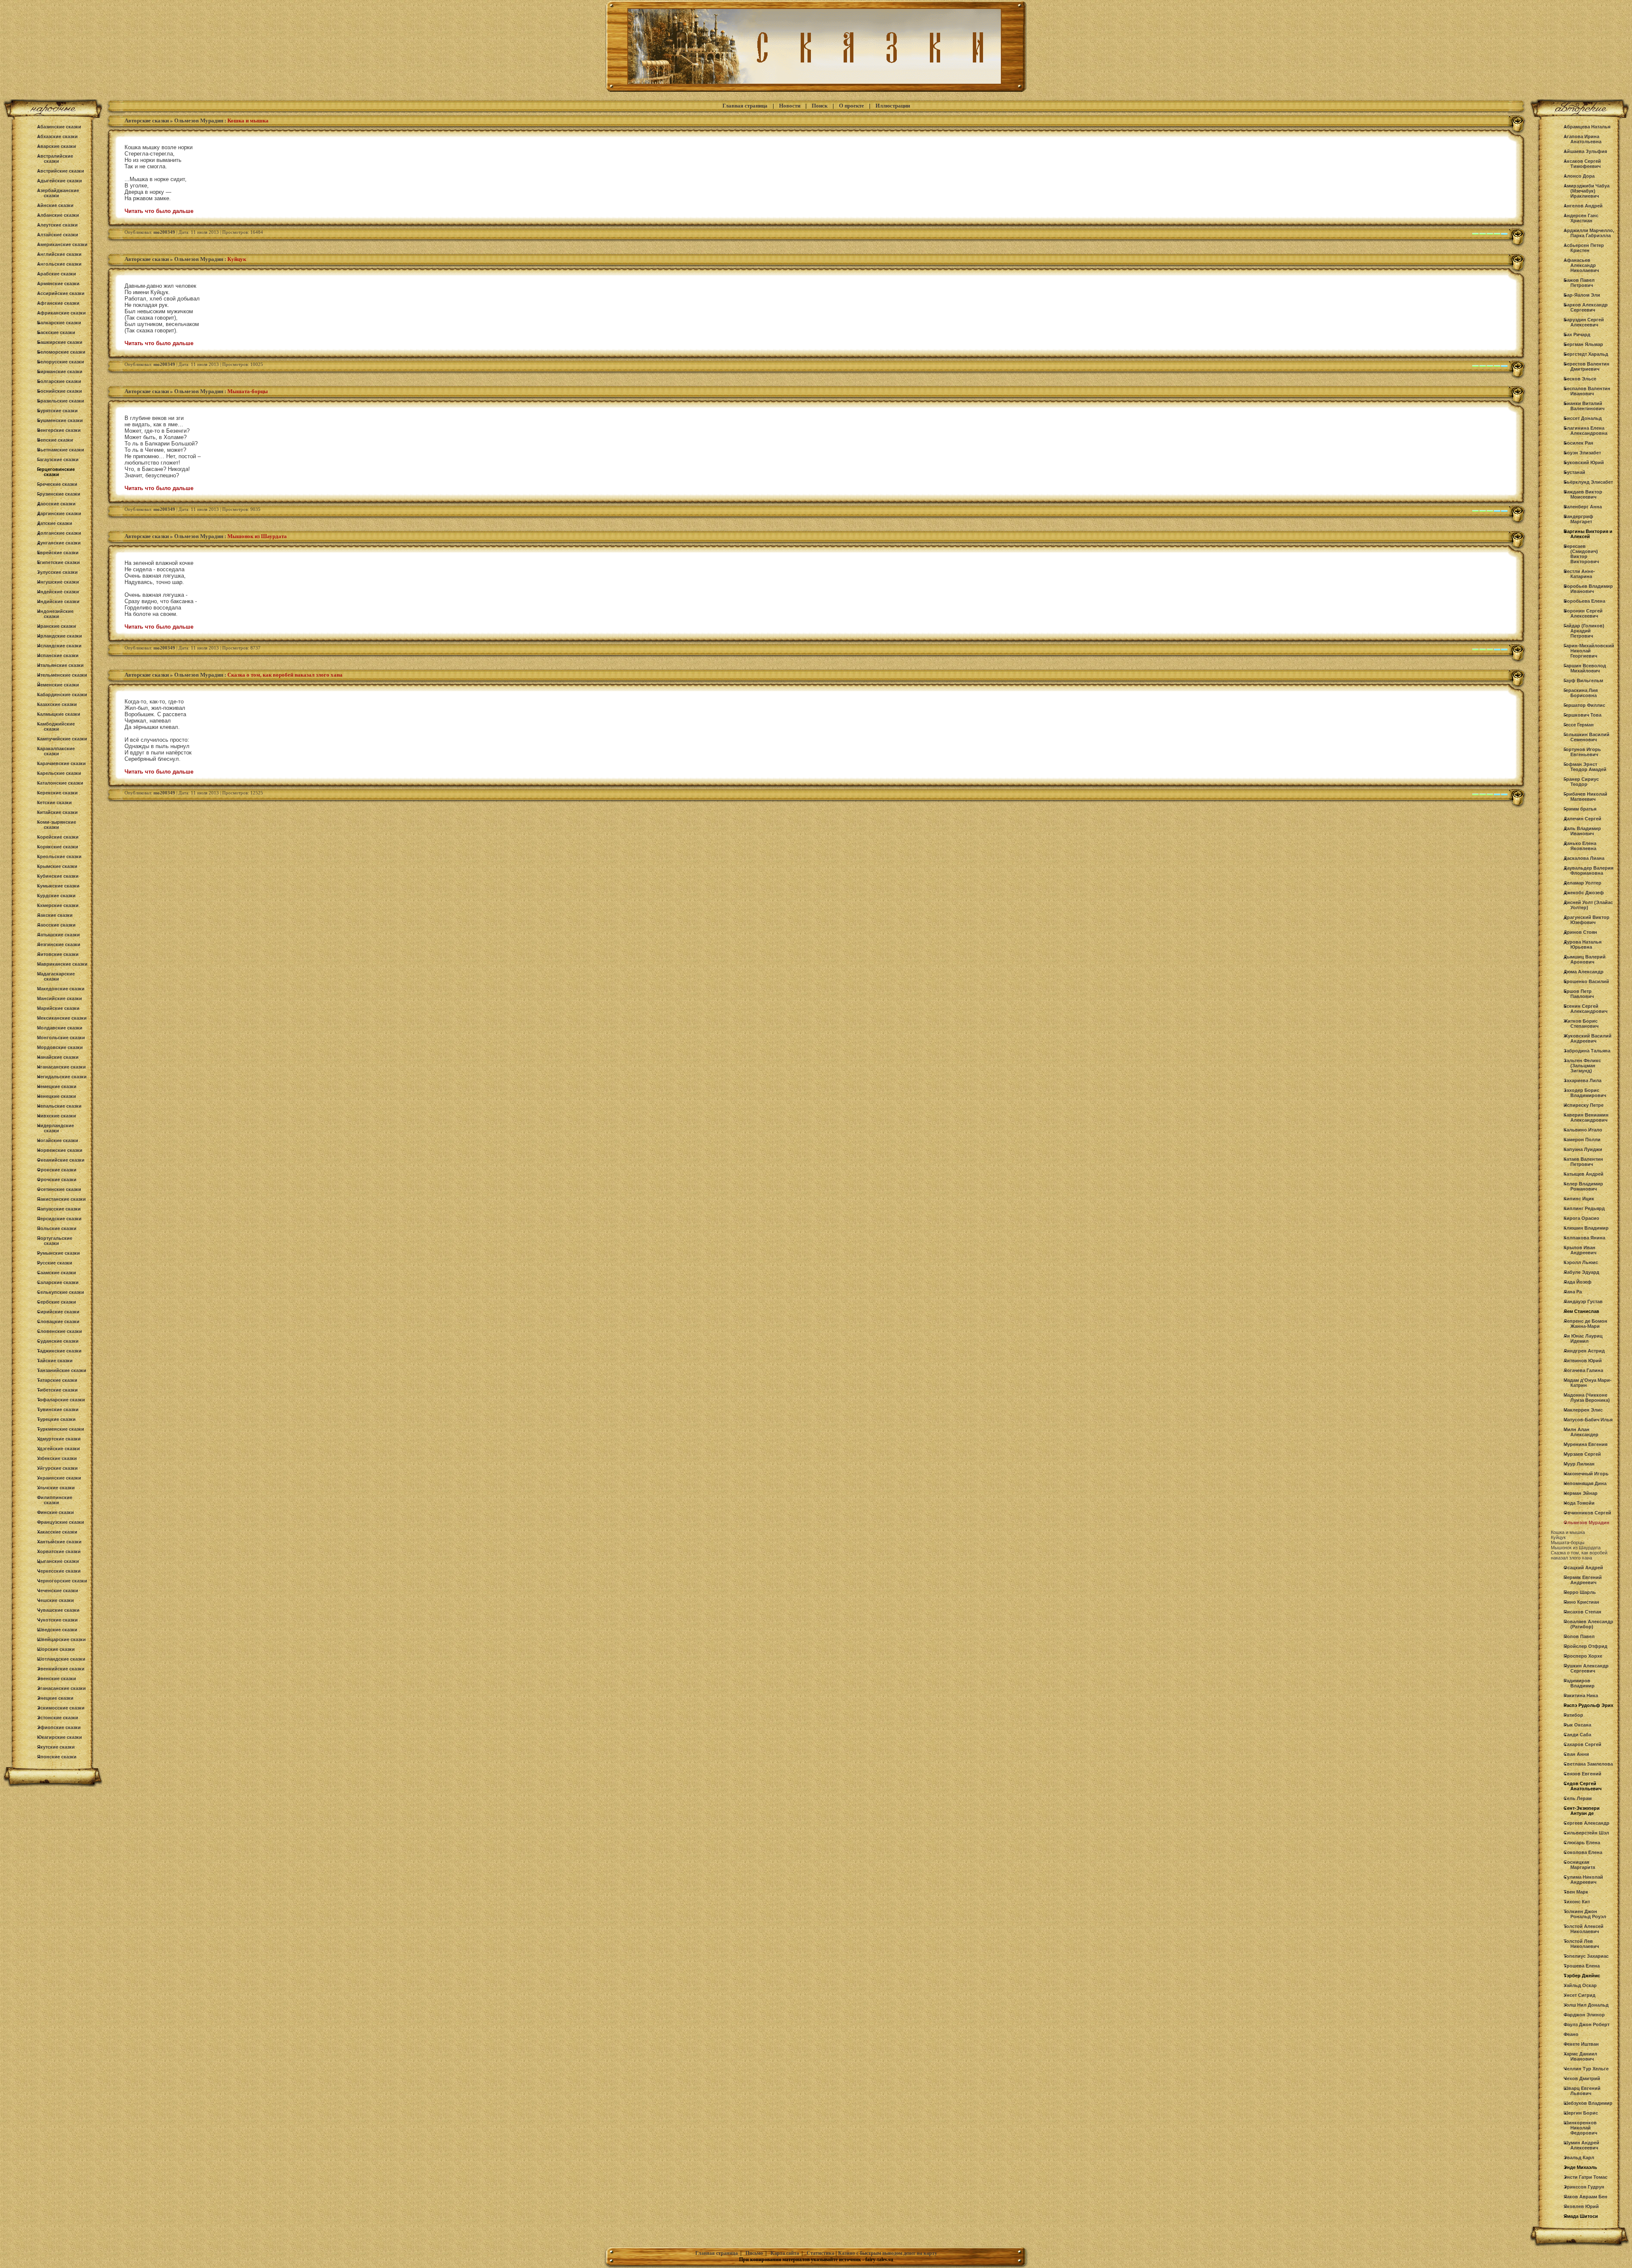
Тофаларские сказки (61, 1400)
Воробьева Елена (1584, 601)
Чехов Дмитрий (1582, 2078)
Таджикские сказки (59, 1351)
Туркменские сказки (61, 1429)
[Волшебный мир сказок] (816, 92)
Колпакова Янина (1584, 1238)
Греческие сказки (57, 484)
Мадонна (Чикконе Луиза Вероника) (1587, 1398)
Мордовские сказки (60, 1047)
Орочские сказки (57, 1179)
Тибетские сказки (57, 1390)
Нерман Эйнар (1581, 1493)
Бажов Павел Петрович (1579, 283)
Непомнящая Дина (1585, 1483)
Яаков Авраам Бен (1585, 2197)
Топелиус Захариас (1586, 1956)
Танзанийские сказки (62, 1370)
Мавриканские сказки (62, 964)
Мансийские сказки (59, 998)
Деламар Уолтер (1582, 883)
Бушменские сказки (60, 420)
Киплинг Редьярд (1584, 1208)
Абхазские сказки (57, 136)
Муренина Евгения (1585, 1444)
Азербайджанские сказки (58, 193)
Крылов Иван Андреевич (1580, 1250)
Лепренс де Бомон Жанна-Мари (1585, 1324)
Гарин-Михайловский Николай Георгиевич (1589, 651)
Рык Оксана (1577, 1725)
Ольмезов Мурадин (199, 120)
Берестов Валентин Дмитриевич (1587, 366)
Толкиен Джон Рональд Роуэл (1585, 1914)
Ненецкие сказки (57, 1096)
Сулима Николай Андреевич (1583, 1880)
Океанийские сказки (61, 1160)
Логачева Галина (1583, 1370)
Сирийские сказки (58, 1312)
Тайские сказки (55, 1361)
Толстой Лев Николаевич (1581, 1944)
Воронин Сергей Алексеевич (1583, 613)
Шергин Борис (1581, 2113)
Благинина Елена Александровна (1585, 431)
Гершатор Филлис (1584, 705)
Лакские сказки (55, 915)
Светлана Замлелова (1588, 1764)
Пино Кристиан (1581, 1602)
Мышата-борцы (1568, 1542)
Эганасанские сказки (61, 1688)
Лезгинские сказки (59, 944)
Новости (790, 106)
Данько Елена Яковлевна (1580, 846)
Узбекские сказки (57, 1458)
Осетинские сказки (59, 1189)
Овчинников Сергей (1587, 1513)
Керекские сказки (57, 793)
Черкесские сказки (59, 1571)
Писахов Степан (1582, 1612)
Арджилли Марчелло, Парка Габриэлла (1589, 233)
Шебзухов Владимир (1588, 2103)
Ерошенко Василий (1586, 981)
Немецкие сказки (57, 1086)
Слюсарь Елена (1582, 1843)
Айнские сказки (55, 205)
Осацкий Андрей (1583, 1568)
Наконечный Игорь (1586, 1474)
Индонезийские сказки (55, 614)
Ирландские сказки (59, 636)
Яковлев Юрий (1581, 2206)
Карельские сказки (59, 773)
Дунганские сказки (59, 543)
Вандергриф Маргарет (1578, 519)
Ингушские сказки (58, 582)
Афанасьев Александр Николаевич (1581, 265)
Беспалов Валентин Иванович (1587, 391)
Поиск (820, 106)
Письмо (754, 2253)
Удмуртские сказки (59, 1439)
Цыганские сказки (58, 1561)
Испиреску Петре (1584, 1105)
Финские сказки (55, 1512)
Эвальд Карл (1579, 2157)
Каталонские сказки (60, 783)
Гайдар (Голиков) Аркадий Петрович (1584, 631)
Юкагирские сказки (59, 1737)
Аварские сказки (57, 146)
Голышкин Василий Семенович (1587, 737)
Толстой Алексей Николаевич (1584, 1929)
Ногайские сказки (58, 1140)
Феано (1571, 2034)
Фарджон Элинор (1584, 2015)
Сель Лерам (1578, 1798)
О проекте (851, 106)
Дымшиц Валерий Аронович (1585, 959)
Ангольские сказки (59, 264)
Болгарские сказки (59, 381)
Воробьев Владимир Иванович (1588, 589)
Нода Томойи (1579, 1503)
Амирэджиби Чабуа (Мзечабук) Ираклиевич (1587, 191)
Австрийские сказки (61, 171)
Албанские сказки (58, 215)
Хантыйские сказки (59, 1542)
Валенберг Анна (1583, 507)
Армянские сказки (58, 283)
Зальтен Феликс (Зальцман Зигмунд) (1582, 1066)
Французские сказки (61, 1522)
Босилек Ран (1578, 443)
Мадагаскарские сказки (56, 976)
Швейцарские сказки (61, 1639)
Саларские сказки (58, 1282)
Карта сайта (785, 2253)
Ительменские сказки (62, 675)
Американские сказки (62, 244)
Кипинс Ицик (1579, 1199)
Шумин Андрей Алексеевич (1581, 2145)
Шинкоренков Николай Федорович (1580, 2128)
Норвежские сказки (60, 1150)
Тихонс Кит (1577, 1902)
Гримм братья (1580, 809)
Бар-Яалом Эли (1582, 295)
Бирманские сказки (60, 371)
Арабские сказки (57, 274)
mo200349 (164, 232)
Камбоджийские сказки (56, 726)
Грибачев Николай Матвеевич (1585, 797)
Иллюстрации (893, 106)
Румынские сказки (58, 1253)
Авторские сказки (147, 120)
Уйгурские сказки (57, 1468)
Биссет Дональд (1583, 418)
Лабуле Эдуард (1581, 1272)
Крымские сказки (57, 866)
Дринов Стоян (1580, 932)
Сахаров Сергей (1582, 1744)
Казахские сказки (57, 704)
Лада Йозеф (1578, 1282)
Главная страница (745, 106)
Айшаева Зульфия (1585, 151)
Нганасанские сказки (61, 1067)
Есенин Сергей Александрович (1585, 1009)
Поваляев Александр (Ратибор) (1588, 1624)
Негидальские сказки (62, 1077)
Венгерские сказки (59, 430)
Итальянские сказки (60, 665)
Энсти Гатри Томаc (1585, 2177)
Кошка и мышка (1568, 1532)
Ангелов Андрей (1583, 206)
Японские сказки (57, 1757)
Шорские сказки (56, 1649)
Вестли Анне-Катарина (1579, 574)
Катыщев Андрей (1584, 1174)
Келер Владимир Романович (1583, 1186)
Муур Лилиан (1579, 1464)
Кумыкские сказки (58, 886)
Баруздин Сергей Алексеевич (1584, 322)
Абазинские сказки (59, 127)
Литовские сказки (58, 954)
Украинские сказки (59, 1478)
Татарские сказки (57, 1380)
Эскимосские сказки (61, 1708)
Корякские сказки (58, 847)
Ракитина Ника (1581, 1695)
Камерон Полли (1582, 1140)
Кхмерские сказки (58, 905)
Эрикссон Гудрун (1584, 2187)
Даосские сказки (56, 504)
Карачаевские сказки (61, 763)
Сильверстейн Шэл (1586, 1833)
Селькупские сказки (61, 1292)
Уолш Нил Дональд (1586, 2005)
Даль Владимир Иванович (1582, 831)
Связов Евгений (1582, 1774)
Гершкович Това (1582, 715)
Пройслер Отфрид (1585, 1646)
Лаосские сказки (56, 925)
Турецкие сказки (56, 1419)
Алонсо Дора (1579, 176)
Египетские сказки (58, 562)
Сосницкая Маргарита (1579, 1865)
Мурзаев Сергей (1582, 1454)
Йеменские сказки (58, 685)
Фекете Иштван (1581, 2044)
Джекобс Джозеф (1584, 893)
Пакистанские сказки (61, 1199)
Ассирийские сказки (61, 293)
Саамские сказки (57, 1273)
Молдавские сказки (60, 1028)
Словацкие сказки (58, 1321)
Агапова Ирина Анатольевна (1582, 139)
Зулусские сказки (57, 572)
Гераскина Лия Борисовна (1581, 693)
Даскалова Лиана (1584, 858)
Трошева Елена (1582, 1966)
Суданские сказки (58, 1341)
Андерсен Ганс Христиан (1581, 218)
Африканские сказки (61, 313)
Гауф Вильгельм (1583, 680)
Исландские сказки (59, 646)
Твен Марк (1576, 1892)
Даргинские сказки (59, 513)
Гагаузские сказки (58, 459)
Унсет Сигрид (1580, 1995)
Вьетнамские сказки (61, 450)
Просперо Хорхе (1583, 1656)
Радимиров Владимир (1579, 1683)
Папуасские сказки (59, 1209)
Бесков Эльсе (1580, 379)
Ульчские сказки (56, 1488)
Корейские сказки (58, 837)
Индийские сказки (58, 601)
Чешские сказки (55, 1600)
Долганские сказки (59, 533)
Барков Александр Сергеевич (1586, 307)
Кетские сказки (54, 802)
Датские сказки (55, 523)
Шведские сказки (57, 1630)
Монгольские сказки (61, 1038)
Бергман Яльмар (1583, 344)
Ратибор (1573, 1715)
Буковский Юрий (1584, 462)
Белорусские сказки (61, 362)
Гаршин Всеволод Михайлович (1585, 668)
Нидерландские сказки (55, 1128)
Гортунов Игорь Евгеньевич (1582, 752)
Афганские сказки (58, 303)
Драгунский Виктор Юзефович (1587, 920)
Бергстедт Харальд (1586, 354)
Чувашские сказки (58, 1610)
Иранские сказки (57, 626)
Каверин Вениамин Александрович (1586, 1117)
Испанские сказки (58, 655)
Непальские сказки (59, 1106)
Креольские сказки (59, 856)
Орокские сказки (57, 1170)
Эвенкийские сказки (61, 1669)
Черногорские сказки (62, 1581)
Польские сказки (57, 1228)
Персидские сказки (59, 1219)
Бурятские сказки (57, 411)
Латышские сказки (58, 935)
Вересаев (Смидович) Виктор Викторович (1581, 554)
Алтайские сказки (58, 235)
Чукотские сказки (57, 1620)
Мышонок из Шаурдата (1576, 1548)
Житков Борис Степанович (1581, 1023)
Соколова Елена (1583, 1852)
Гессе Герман (1579, 725)
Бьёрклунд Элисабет (1588, 482)
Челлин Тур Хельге (1586, 2069)
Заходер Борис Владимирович (1585, 1093)
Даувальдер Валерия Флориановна (1588, 870)
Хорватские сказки (59, 1551)
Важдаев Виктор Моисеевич (1583, 494)
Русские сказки (55, 1263)
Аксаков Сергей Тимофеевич (1582, 164)
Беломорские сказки (61, 352)
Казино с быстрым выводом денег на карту (888, 2253)
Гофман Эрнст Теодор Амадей (1585, 767)
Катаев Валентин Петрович (1583, 1162)
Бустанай (1574, 472)
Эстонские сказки (58, 1718)
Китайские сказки (57, 812)
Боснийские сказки (59, 391)
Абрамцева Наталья (1587, 127)
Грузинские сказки (59, 494)
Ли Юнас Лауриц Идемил (1583, 1338)
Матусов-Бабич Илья (1588, 1420)
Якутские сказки (56, 1747)
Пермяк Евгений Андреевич (1583, 1580)
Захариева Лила (1582, 1080)
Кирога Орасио (1581, 1218)
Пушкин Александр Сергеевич (1586, 1668)
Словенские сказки (59, 1331)
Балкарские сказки (59, 323)
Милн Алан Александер (1581, 1432)
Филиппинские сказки (55, 1500)
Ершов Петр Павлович (1579, 994)
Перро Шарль (1580, 1592)
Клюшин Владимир (1586, 1228)
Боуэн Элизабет (1582, 453)
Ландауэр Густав (1583, 1301)
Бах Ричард (1577, 335)
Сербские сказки (57, 1302)
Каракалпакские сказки (56, 751)
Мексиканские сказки (62, 1018)
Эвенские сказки (57, 1678)
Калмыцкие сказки (59, 714)
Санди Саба (1577, 1735)
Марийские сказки (58, 1008)
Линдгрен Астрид (1584, 1351)
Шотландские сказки (61, 1659)
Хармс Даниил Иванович (1580, 2056)
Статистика (820, 2253)
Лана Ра (1573, 1292)
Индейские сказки (58, 592)
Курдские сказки (56, 896)
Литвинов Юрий (1583, 1361)
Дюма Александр (1584, 972)
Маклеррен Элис (1583, 1410)
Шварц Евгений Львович (1582, 2091)
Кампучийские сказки (62, 739)
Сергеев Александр (1587, 1823)
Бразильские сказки (61, 401)
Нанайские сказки (58, 1057)
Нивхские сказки (57, 1116)
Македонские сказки (61, 989)
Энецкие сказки (55, 1698)
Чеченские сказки (58, 1590)
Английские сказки (59, 254)
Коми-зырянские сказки (57, 825)
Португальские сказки (55, 1241)
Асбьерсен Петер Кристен (1584, 248)
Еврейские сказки (58, 553)
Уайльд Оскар (1580, 1985)
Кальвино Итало (1583, 1130)
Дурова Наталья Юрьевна (1582, 944)
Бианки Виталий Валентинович (1584, 406)
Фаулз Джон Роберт (1587, 2024)
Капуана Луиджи (1583, 1149)
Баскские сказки (56, 332)
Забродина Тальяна (1587, 1051)
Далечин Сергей (1582, 819)
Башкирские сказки (60, 342)
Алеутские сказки (57, 225)
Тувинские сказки (58, 1409)
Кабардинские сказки (62, 695)
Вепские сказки (55, 440)
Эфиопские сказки (59, 1727)
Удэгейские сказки (58, 1449)
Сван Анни (1576, 1754)
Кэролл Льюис (1581, 1262)
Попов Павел (1579, 1636)
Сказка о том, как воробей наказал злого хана (1579, 1555)
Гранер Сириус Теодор (1581, 782)
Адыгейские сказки (59, 181)
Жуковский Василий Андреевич (1588, 1038)
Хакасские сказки (57, 1532)
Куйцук (1558, 1537)
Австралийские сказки (55, 159)
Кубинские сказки (58, 876)
